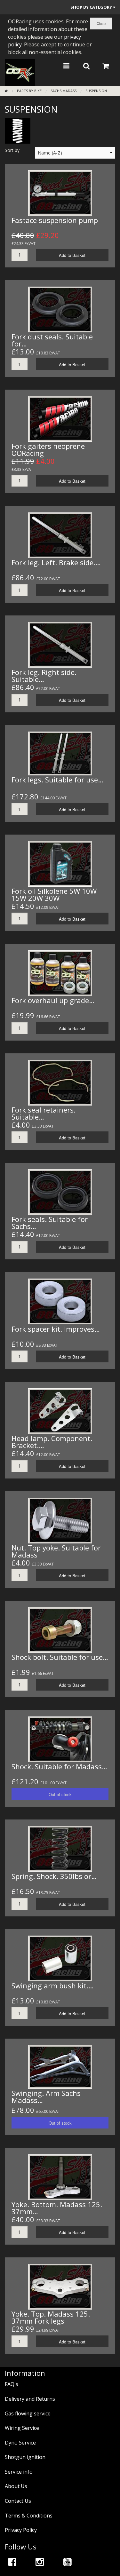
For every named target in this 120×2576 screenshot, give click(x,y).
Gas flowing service (28, 2414)
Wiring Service (22, 2428)
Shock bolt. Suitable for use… (60, 1657)
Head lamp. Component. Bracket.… (52, 1442)
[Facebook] (12, 2562)
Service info (19, 2472)
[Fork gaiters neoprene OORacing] (60, 418)
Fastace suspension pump (55, 220)
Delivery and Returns (30, 2399)
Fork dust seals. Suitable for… (52, 340)
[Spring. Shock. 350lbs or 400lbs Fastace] (60, 1848)
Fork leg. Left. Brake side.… (56, 562)
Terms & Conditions (29, 2516)
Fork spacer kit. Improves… (56, 1329)
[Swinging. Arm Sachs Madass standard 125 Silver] (60, 2066)
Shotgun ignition (25, 2457)
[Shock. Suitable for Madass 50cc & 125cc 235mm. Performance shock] (60, 1739)
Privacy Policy (21, 2530)
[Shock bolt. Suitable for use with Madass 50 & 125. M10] (60, 1629)
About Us (16, 2486)
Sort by (12, 150)
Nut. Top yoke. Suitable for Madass (56, 1551)
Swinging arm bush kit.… (53, 1986)
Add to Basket (72, 255)
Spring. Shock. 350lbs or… (54, 1876)
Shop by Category (92, 7)
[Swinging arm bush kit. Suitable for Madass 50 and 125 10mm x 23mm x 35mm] (60, 1958)
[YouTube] (68, 2562)
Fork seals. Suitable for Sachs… (50, 1223)
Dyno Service (20, 2443)
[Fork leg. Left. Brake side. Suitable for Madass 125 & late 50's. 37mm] (60, 535)
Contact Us (18, 2501)
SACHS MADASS (64, 91)
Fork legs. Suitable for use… (57, 780)
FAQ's (12, 2384)
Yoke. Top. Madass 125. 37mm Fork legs (51, 2317)
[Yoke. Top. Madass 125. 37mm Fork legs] (60, 2286)
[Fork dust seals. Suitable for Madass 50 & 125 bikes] (60, 309)
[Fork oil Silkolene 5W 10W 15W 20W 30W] (60, 863)
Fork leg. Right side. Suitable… (44, 676)
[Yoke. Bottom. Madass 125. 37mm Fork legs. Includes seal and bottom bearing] (60, 2177)
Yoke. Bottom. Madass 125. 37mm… (57, 2208)
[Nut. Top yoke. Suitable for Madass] (60, 1520)
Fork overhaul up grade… (53, 1000)
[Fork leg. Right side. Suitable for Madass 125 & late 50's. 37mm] (60, 644)
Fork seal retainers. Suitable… (44, 1113)
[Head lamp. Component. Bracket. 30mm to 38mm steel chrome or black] (60, 1410)
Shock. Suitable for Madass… (59, 1766)
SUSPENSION (96, 91)
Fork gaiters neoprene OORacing (48, 449)
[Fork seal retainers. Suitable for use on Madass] (60, 1082)
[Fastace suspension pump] (60, 192)
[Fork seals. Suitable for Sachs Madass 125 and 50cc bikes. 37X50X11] (60, 1192)
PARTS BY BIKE (29, 91)
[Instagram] (40, 2562)
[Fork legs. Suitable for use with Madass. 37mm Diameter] (60, 753)
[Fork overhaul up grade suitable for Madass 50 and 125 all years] (60, 973)
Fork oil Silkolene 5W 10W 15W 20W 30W (54, 894)
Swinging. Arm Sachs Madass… (46, 2096)
